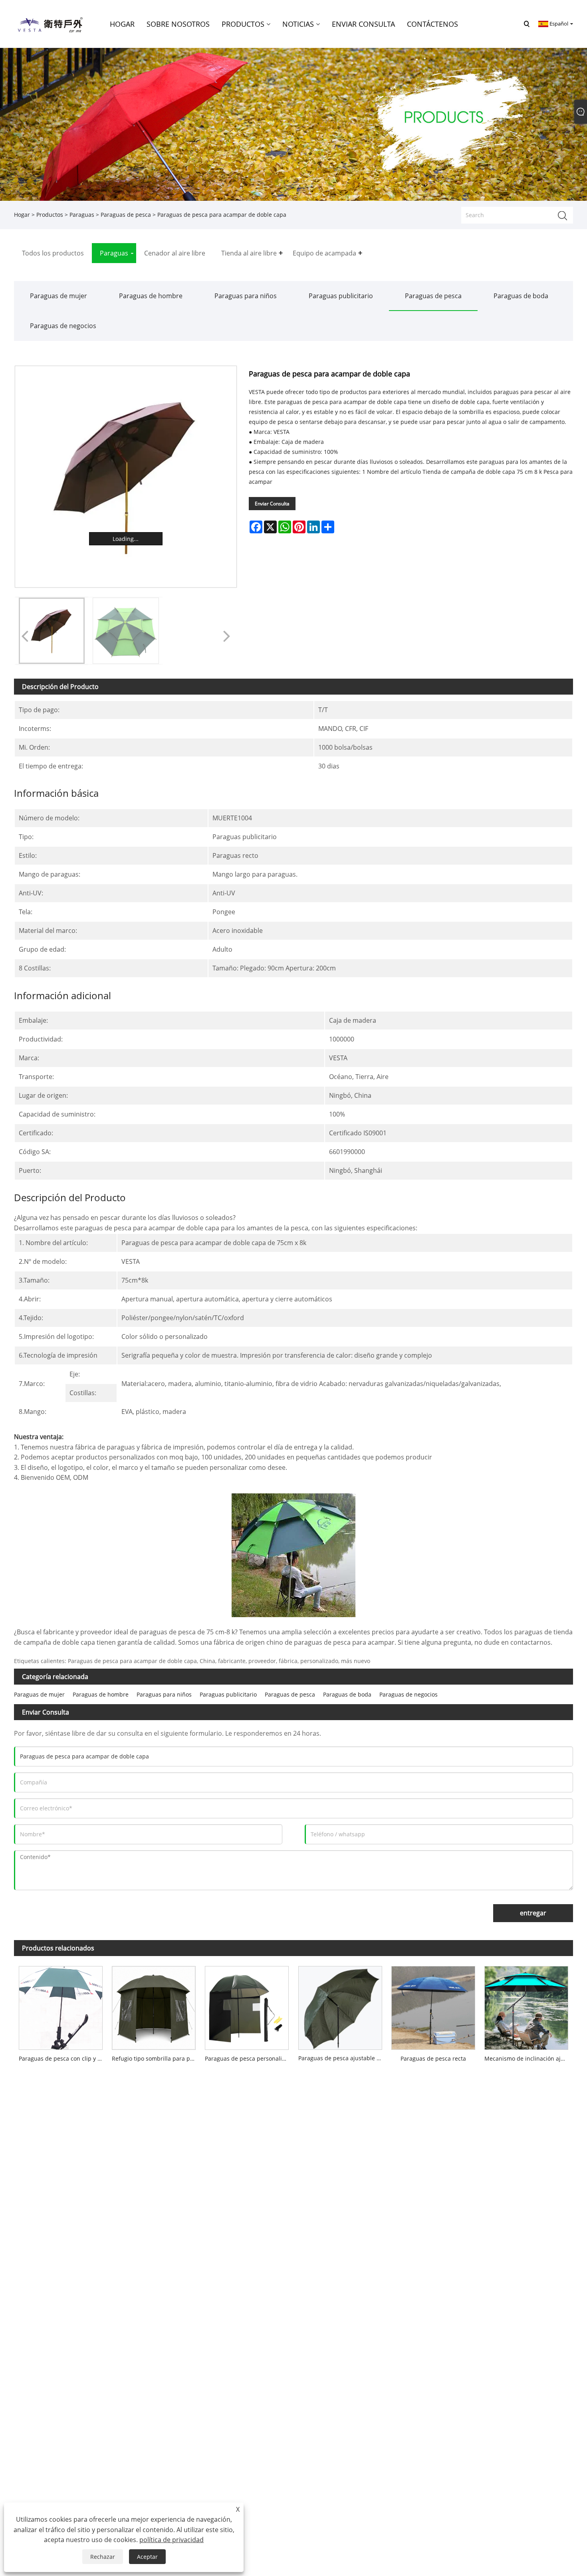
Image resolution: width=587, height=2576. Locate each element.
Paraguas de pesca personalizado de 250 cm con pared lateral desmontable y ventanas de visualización (249, 2058)
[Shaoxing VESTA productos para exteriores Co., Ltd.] (50, 23)
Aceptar (147, 2557)
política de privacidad (172, 2540)
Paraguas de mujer (59, 296)
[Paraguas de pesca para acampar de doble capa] (126, 477)
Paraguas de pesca (126, 215)
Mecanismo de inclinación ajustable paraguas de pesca (529, 2058)
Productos (50, 215)
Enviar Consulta (272, 504)
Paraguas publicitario (341, 296)
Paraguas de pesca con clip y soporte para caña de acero (63, 2058)
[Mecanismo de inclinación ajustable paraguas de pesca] (527, 2006)
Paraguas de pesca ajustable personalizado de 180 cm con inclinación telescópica (342, 2058)
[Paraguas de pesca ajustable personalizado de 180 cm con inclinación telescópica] (340, 2006)
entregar (533, 1913)
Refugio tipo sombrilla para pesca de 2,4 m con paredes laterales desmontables (156, 2058)
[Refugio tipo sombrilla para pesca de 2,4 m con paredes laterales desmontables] (154, 2006)
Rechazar (103, 2557)
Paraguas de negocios (63, 326)
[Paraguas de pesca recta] (433, 2006)
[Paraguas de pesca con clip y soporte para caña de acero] (60, 2006)
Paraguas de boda (521, 296)
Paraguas (82, 215)
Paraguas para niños (246, 296)
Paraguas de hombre (151, 296)
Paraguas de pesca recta (433, 2058)
